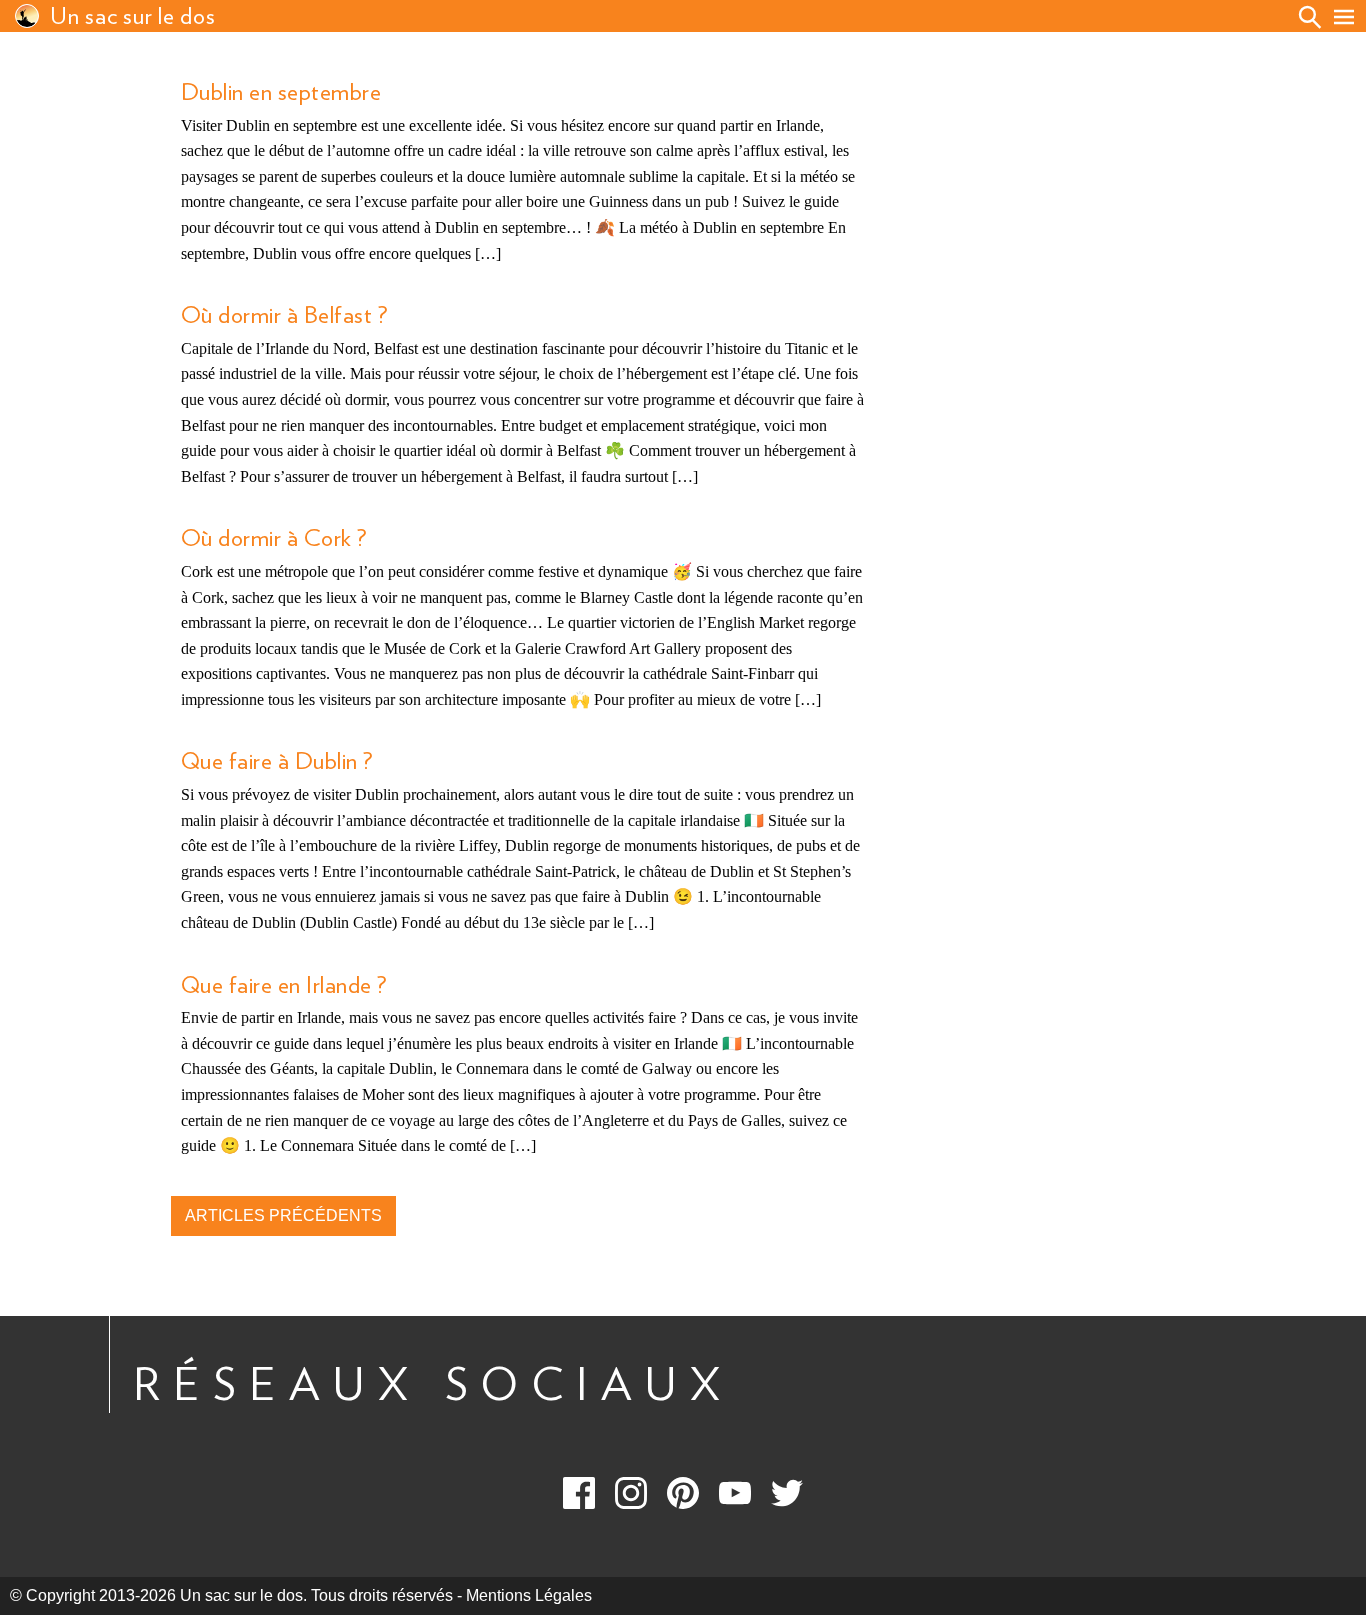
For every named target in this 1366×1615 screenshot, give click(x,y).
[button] (1344, 17)
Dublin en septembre (281, 93)
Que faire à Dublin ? (277, 762)
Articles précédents (283, 1215)
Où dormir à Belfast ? (284, 316)
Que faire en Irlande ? (284, 986)
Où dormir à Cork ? (274, 539)
